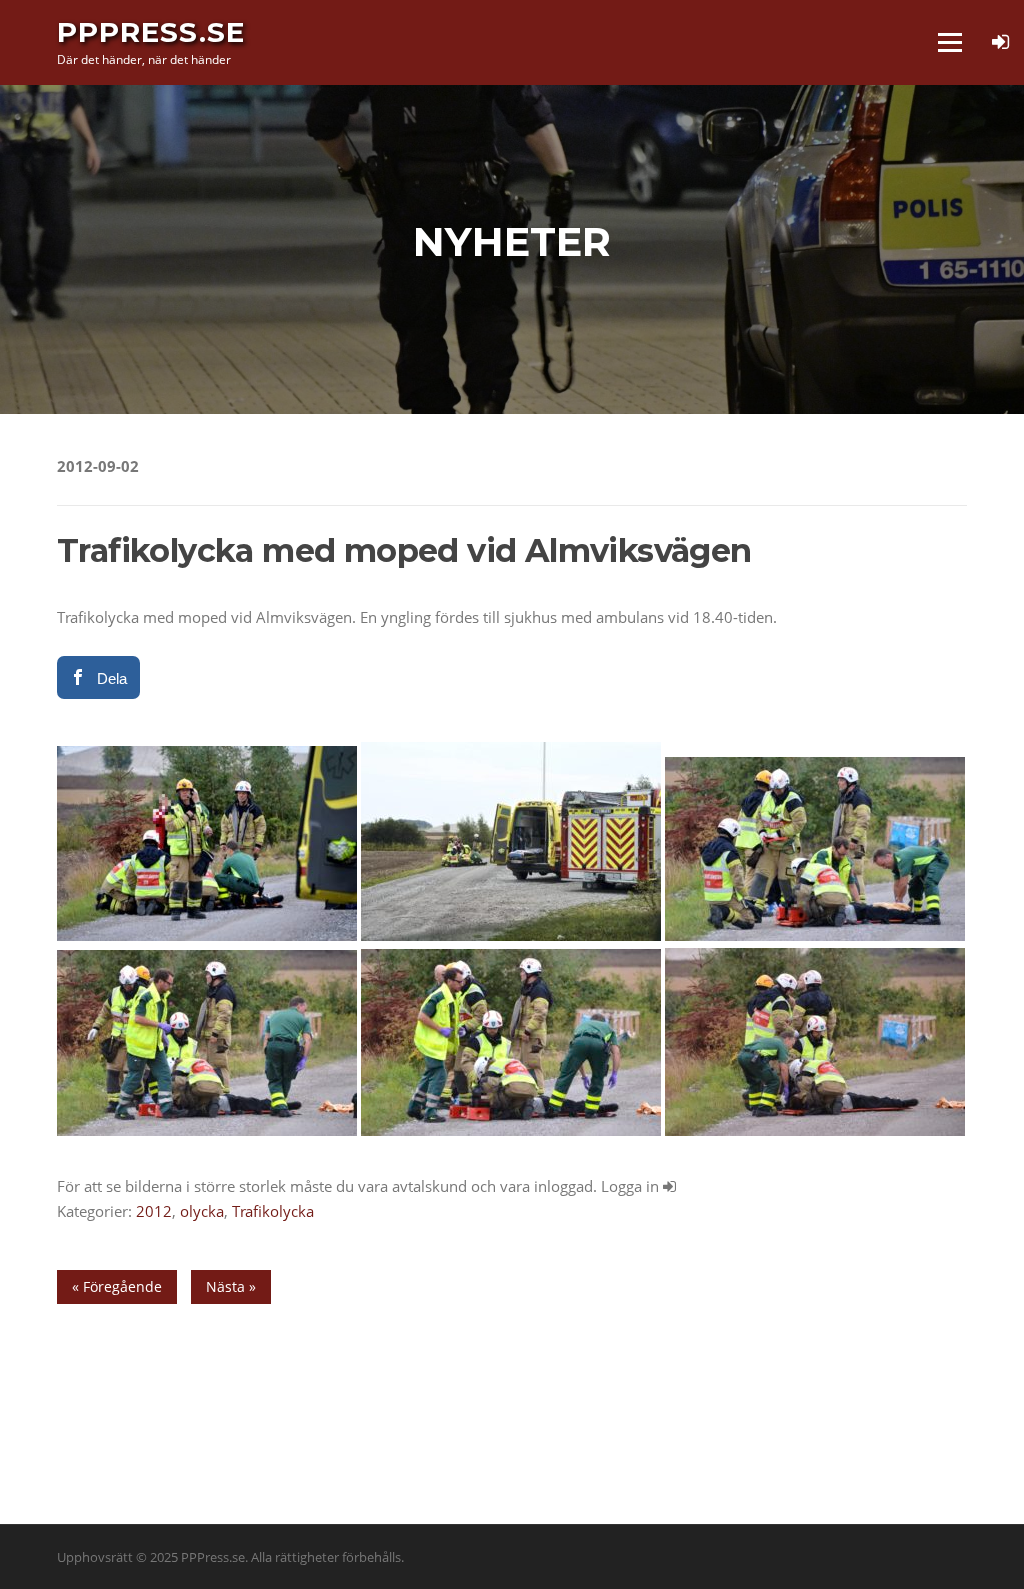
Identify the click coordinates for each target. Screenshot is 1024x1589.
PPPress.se (151, 32)
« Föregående (117, 1286)
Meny (949, 42)
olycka (202, 1211)
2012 (154, 1211)
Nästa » (231, 1286)
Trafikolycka (273, 1211)
